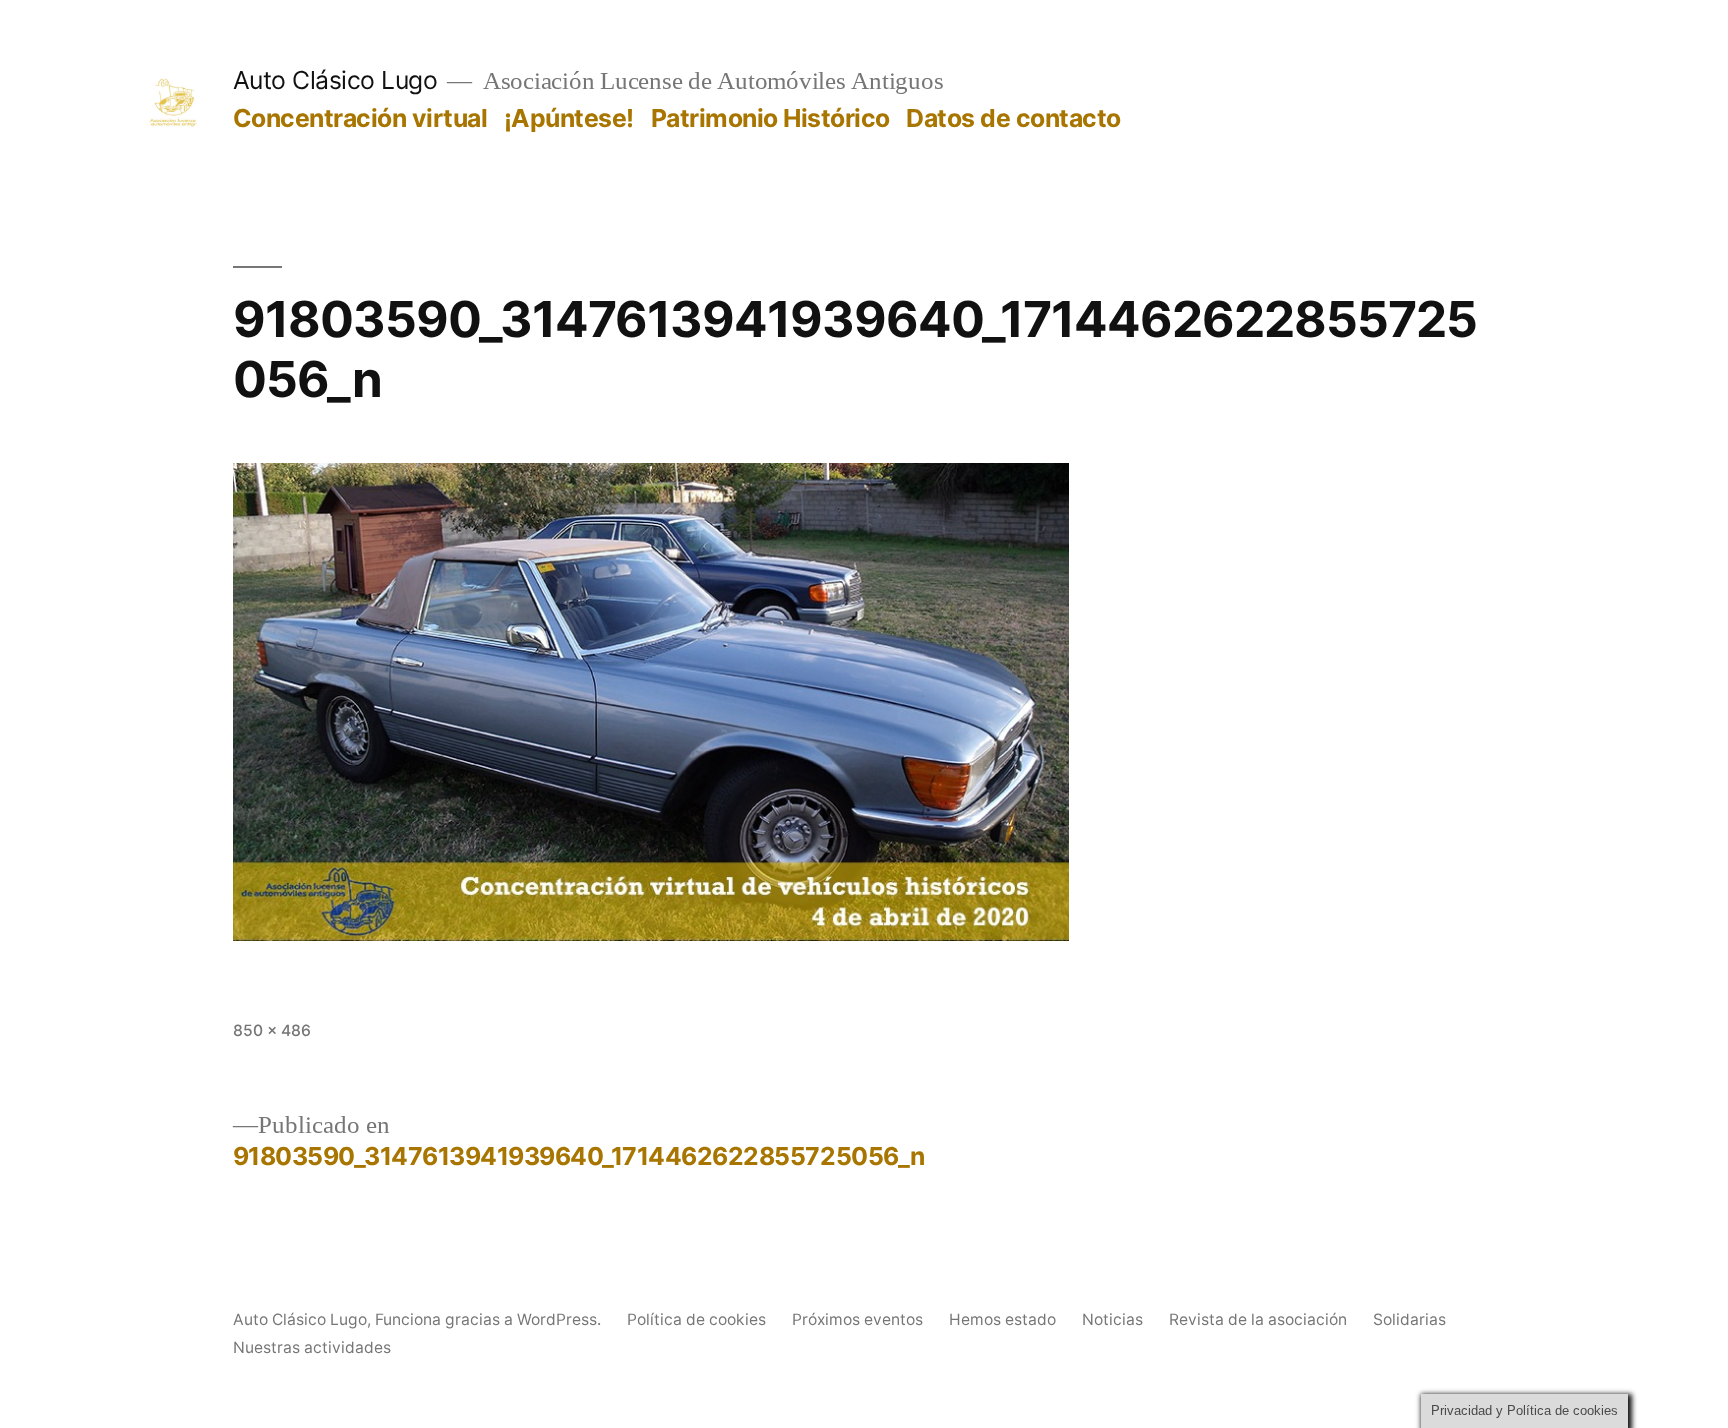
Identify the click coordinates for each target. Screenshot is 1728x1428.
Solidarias (1409, 1319)
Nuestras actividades (312, 1347)
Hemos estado (1002, 1319)
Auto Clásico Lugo (335, 80)
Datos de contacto (1013, 118)
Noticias (1112, 1319)
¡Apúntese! (569, 118)
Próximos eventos (857, 1319)
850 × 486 (272, 1030)
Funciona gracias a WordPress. (490, 1319)
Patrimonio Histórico (770, 118)
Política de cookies (696, 1319)
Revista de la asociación (1258, 1319)
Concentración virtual (360, 118)
